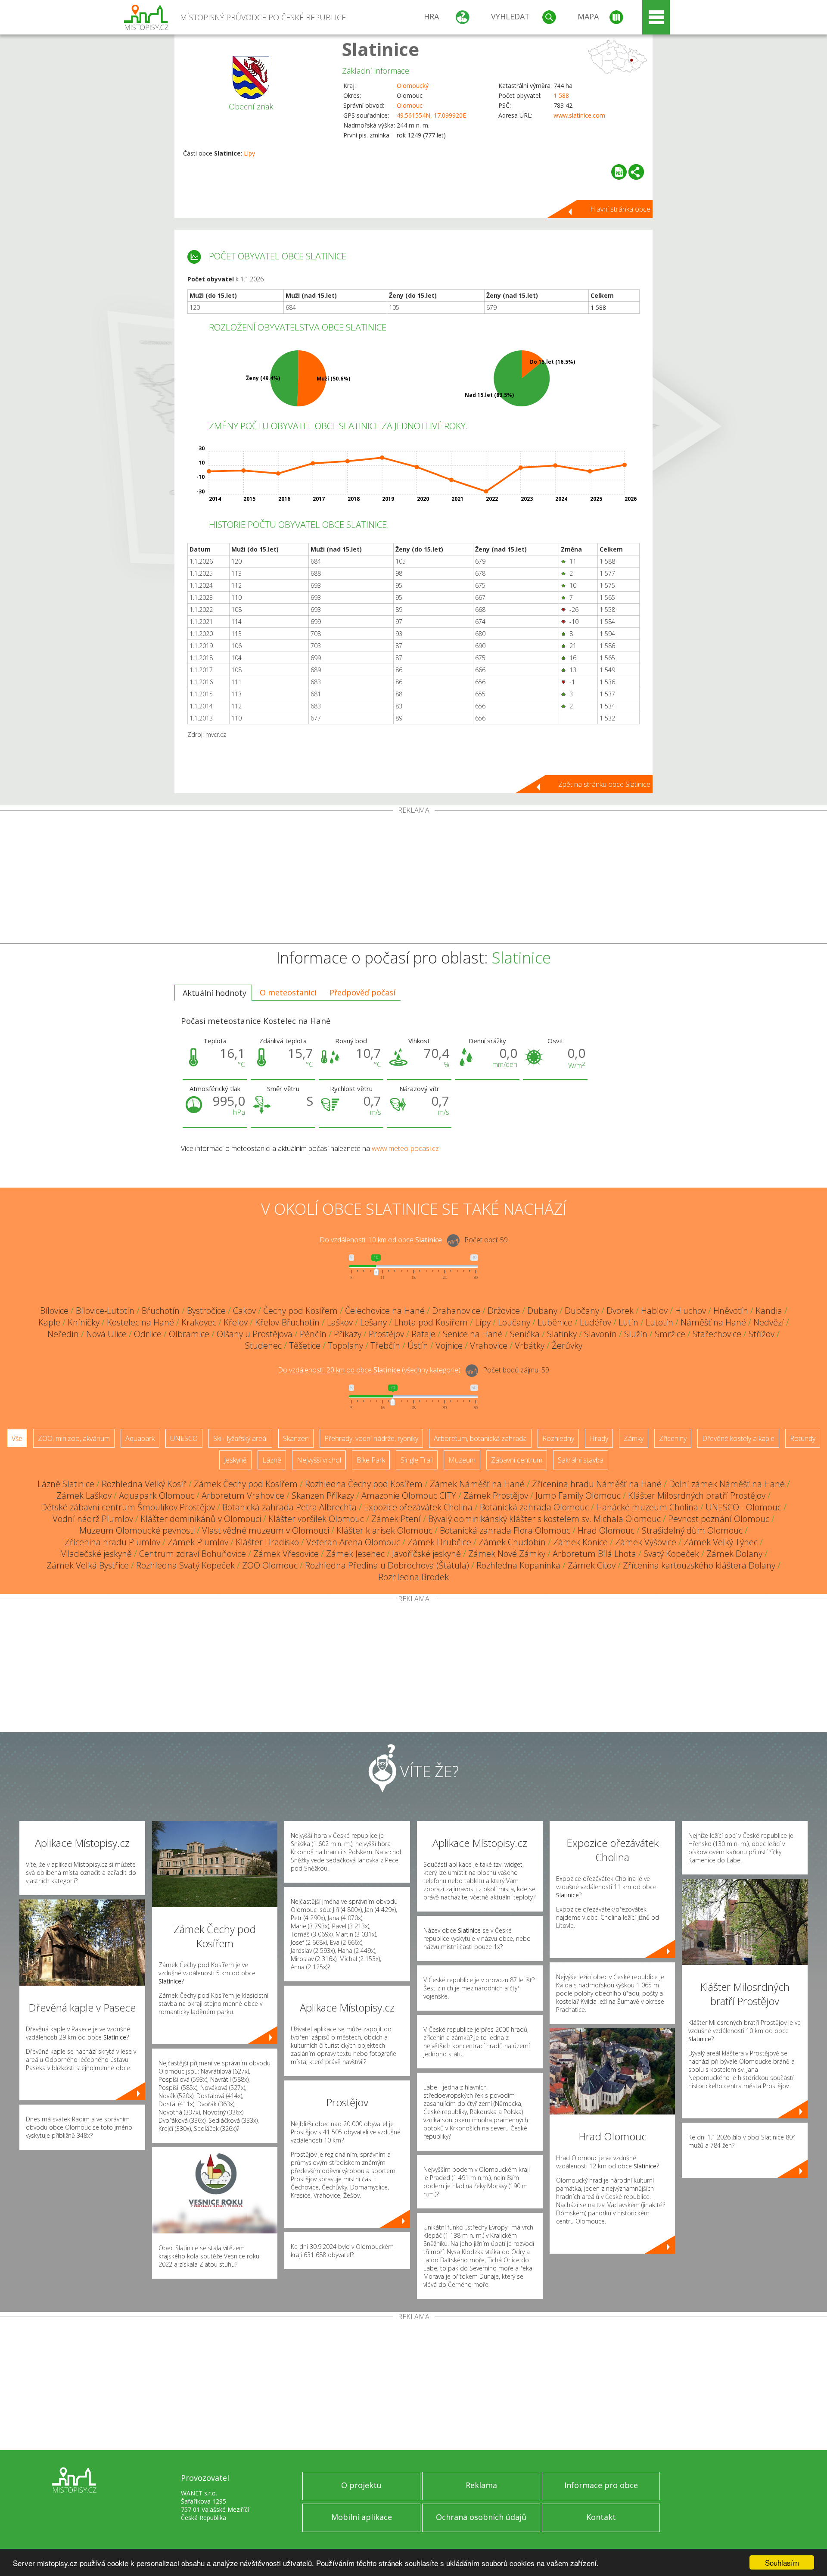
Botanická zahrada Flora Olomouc (505, 1530)
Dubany (542, 1311)
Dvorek (620, 1311)
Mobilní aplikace (362, 2517)
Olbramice (189, 1334)
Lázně (272, 1460)
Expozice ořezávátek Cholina (418, 1507)
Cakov (244, 1311)
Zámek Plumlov (198, 1542)
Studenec (263, 1346)
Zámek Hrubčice (439, 1542)
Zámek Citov (592, 1565)
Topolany (345, 1346)
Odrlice (148, 1334)
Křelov (236, 1322)
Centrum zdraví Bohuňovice (193, 1554)
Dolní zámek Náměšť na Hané (727, 1484)
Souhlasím (782, 2562)
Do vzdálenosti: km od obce (381, 1240)
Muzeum (462, 1460)
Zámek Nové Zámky (507, 1554)
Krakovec (199, 1322)
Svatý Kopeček (671, 1554)
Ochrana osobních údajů (481, 2517)
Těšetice (305, 1346)
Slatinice (381, 49)
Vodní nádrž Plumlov (93, 1519)
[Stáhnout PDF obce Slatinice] (619, 172)
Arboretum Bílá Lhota (594, 1554)
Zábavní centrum (517, 1460)
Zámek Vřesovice (286, 1554)
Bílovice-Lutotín (105, 1311)
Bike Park (371, 1460)
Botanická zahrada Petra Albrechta (289, 1507)
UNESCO (184, 1438)
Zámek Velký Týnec (721, 1542)
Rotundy (803, 1438)
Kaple (49, 1322)
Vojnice (449, 1346)
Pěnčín (313, 1334)
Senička (525, 1334)
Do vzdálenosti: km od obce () (369, 1370)
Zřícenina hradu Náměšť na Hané (597, 1484)
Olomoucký (413, 86)
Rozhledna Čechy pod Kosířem (364, 1484)
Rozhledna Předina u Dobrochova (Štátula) (387, 1565)
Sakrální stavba (581, 1460)
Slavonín (600, 1334)
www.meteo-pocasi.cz (405, 1148)
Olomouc (410, 105)
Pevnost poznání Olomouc (719, 1519)
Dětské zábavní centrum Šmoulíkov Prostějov (128, 1507)
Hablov (654, 1311)
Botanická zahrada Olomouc (534, 1507)
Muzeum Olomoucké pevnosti (137, 1530)
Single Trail (417, 1460)
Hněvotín (731, 1311)
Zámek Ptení (396, 1519)
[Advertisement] (413, 879)
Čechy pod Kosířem (300, 1311)
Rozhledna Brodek (413, 1577)
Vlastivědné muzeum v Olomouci (266, 1530)
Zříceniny (673, 1438)
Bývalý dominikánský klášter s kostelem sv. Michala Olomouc (544, 1519)
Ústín (418, 1346)
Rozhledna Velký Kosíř (144, 1484)
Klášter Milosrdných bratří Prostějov (697, 1495)
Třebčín (385, 1346)
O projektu (361, 2485)
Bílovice (54, 1311)
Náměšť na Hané (713, 1322)
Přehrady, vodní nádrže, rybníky (371, 1438)
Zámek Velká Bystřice (88, 1565)
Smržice (670, 1334)
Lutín (628, 1322)
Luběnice (555, 1322)
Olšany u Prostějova (255, 1334)
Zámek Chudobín (512, 1542)
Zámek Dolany (734, 1554)
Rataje (423, 1334)
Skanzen (296, 1438)
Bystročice (206, 1311)
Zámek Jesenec (355, 1554)
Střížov (762, 1334)
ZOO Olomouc (270, 1565)
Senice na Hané (473, 1334)
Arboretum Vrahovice (243, 1495)
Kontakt (601, 2517)
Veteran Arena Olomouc (353, 1542)
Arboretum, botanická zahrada (480, 1438)
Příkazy (348, 1334)
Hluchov (690, 1311)
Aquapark (140, 1438)
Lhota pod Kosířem (431, 1322)
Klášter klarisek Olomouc (384, 1530)
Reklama (481, 2485)
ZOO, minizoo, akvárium (74, 1438)
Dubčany (582, 1311)
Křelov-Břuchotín (287, 1322)
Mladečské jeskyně (96, 1554)
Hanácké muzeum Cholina (647, 1507)
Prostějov (386, 1334)
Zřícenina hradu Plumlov (112, 1542)
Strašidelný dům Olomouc (692, 1530)
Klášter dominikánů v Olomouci (201, 1519)
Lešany (373, 1322)
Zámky (634, 1438)
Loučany (514, 1322)
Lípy (249, 153)
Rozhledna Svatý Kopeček (185, 1565)
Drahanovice (456, 1311)
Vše (17, 1438)
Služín (636, 1334)
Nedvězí (769, 1322)
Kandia (769, 1311)
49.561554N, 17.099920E (431, 115)
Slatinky (562, 1334)
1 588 (561, 95)
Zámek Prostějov (496, 1495)
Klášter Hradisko (267, 1542)
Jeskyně (235, 1460)
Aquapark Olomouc (157, 1495)
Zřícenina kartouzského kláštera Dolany (699, 1565)
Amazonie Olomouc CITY (409, 1495)
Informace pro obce (601, 2485)
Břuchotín (161, 1311)
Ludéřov (595, 1322)
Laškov (340, 1322)
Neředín (63, 1334)
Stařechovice (717, 1334)
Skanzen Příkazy (323, 1495)
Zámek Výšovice (646, 1542)
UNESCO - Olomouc (743, 1507)
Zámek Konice (580, 1542)
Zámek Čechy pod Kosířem (246, 1484)
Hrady (599, 1438)
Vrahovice (489, 1346)
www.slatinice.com (579, 115)
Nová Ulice (106, 1334)
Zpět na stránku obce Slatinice (604, 784)
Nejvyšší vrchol (319, 1460)
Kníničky (84, 1322)
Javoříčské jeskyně (426, 1554)
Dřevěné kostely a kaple (738, 1438)
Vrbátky (530, 1346)
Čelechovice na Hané (385, 1311)
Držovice (504, 1311)
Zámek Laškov (84, 1495)
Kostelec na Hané (140, 1322)
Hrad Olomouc (606, 1530)
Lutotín (659, 1322)
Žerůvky (567, 1346)
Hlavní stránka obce (620, 209)
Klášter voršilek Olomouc (316, 1519)
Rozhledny (558, 1438)
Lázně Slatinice (66, 1484)
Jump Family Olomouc (578, 1495)
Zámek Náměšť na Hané (477, 1484)
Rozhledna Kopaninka (518, 1565)
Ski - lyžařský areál (240, 1438)
